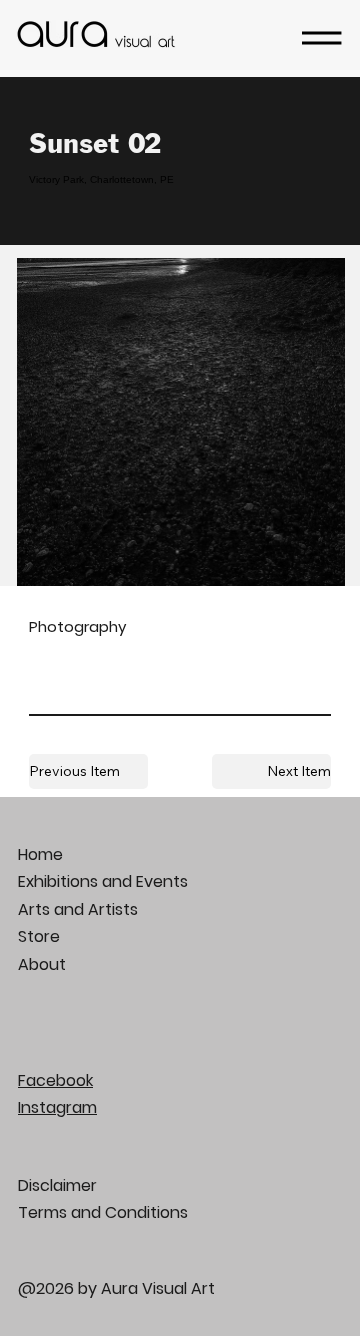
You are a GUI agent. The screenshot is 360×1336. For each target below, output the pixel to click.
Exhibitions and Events (103, 881)
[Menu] (322, 38)
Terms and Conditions (103, 1212)
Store (39, 936)
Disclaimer (57, 1185)
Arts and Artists (78, 909)
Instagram (57, 1107)
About (42, 964)
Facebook (55, 1080)
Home (40, 854)
